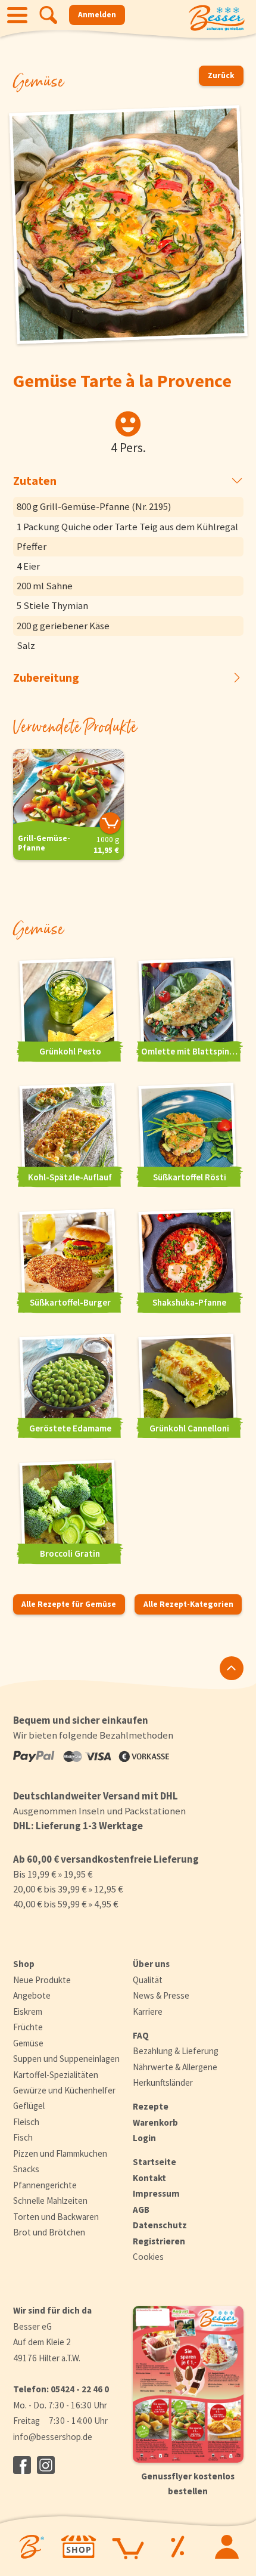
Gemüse (28, 2043)
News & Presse (161, 1995)
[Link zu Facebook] (22, 2465)
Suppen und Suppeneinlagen (66, 2059)
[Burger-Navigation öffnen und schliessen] (17, 15)
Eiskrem (28, 2011)
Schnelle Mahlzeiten (50, 2201)
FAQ (141, 2035)
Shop (24, 1964)
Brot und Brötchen (49, 2232)
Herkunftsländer (163, 2082)
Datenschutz (160, 2225)
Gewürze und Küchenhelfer (64, 2090)
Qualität (148, 1980)
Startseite (154, 2162)
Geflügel (29, 2106)
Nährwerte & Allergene (175, 2067)
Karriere (148, 2011)
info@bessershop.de (53, 2437)
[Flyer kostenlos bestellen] (188, 2384)
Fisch (23, 2137)
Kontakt (149, 2178)
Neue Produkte (42, 1980)
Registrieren (159, 2241)
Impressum (156, 2193)
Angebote (32, 1995)
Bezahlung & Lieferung (176, 2051)
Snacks (26, 2169)
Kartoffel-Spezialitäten (56, 2075)
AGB (141, 2209)
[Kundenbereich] (227, 2547)
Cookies (148, 2257)
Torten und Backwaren (56, 2217)
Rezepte (151, 2106)
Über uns (151, 1964)
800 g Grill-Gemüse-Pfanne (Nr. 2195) (94, 506)
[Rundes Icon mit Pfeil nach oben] (232, 1668)
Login (144, 2138)
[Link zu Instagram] (46, 2465)
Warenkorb (155, 2122)
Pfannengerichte (45, 2185)
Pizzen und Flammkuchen (60, 2153)
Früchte (28, 2027)
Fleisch (26, 2122)
